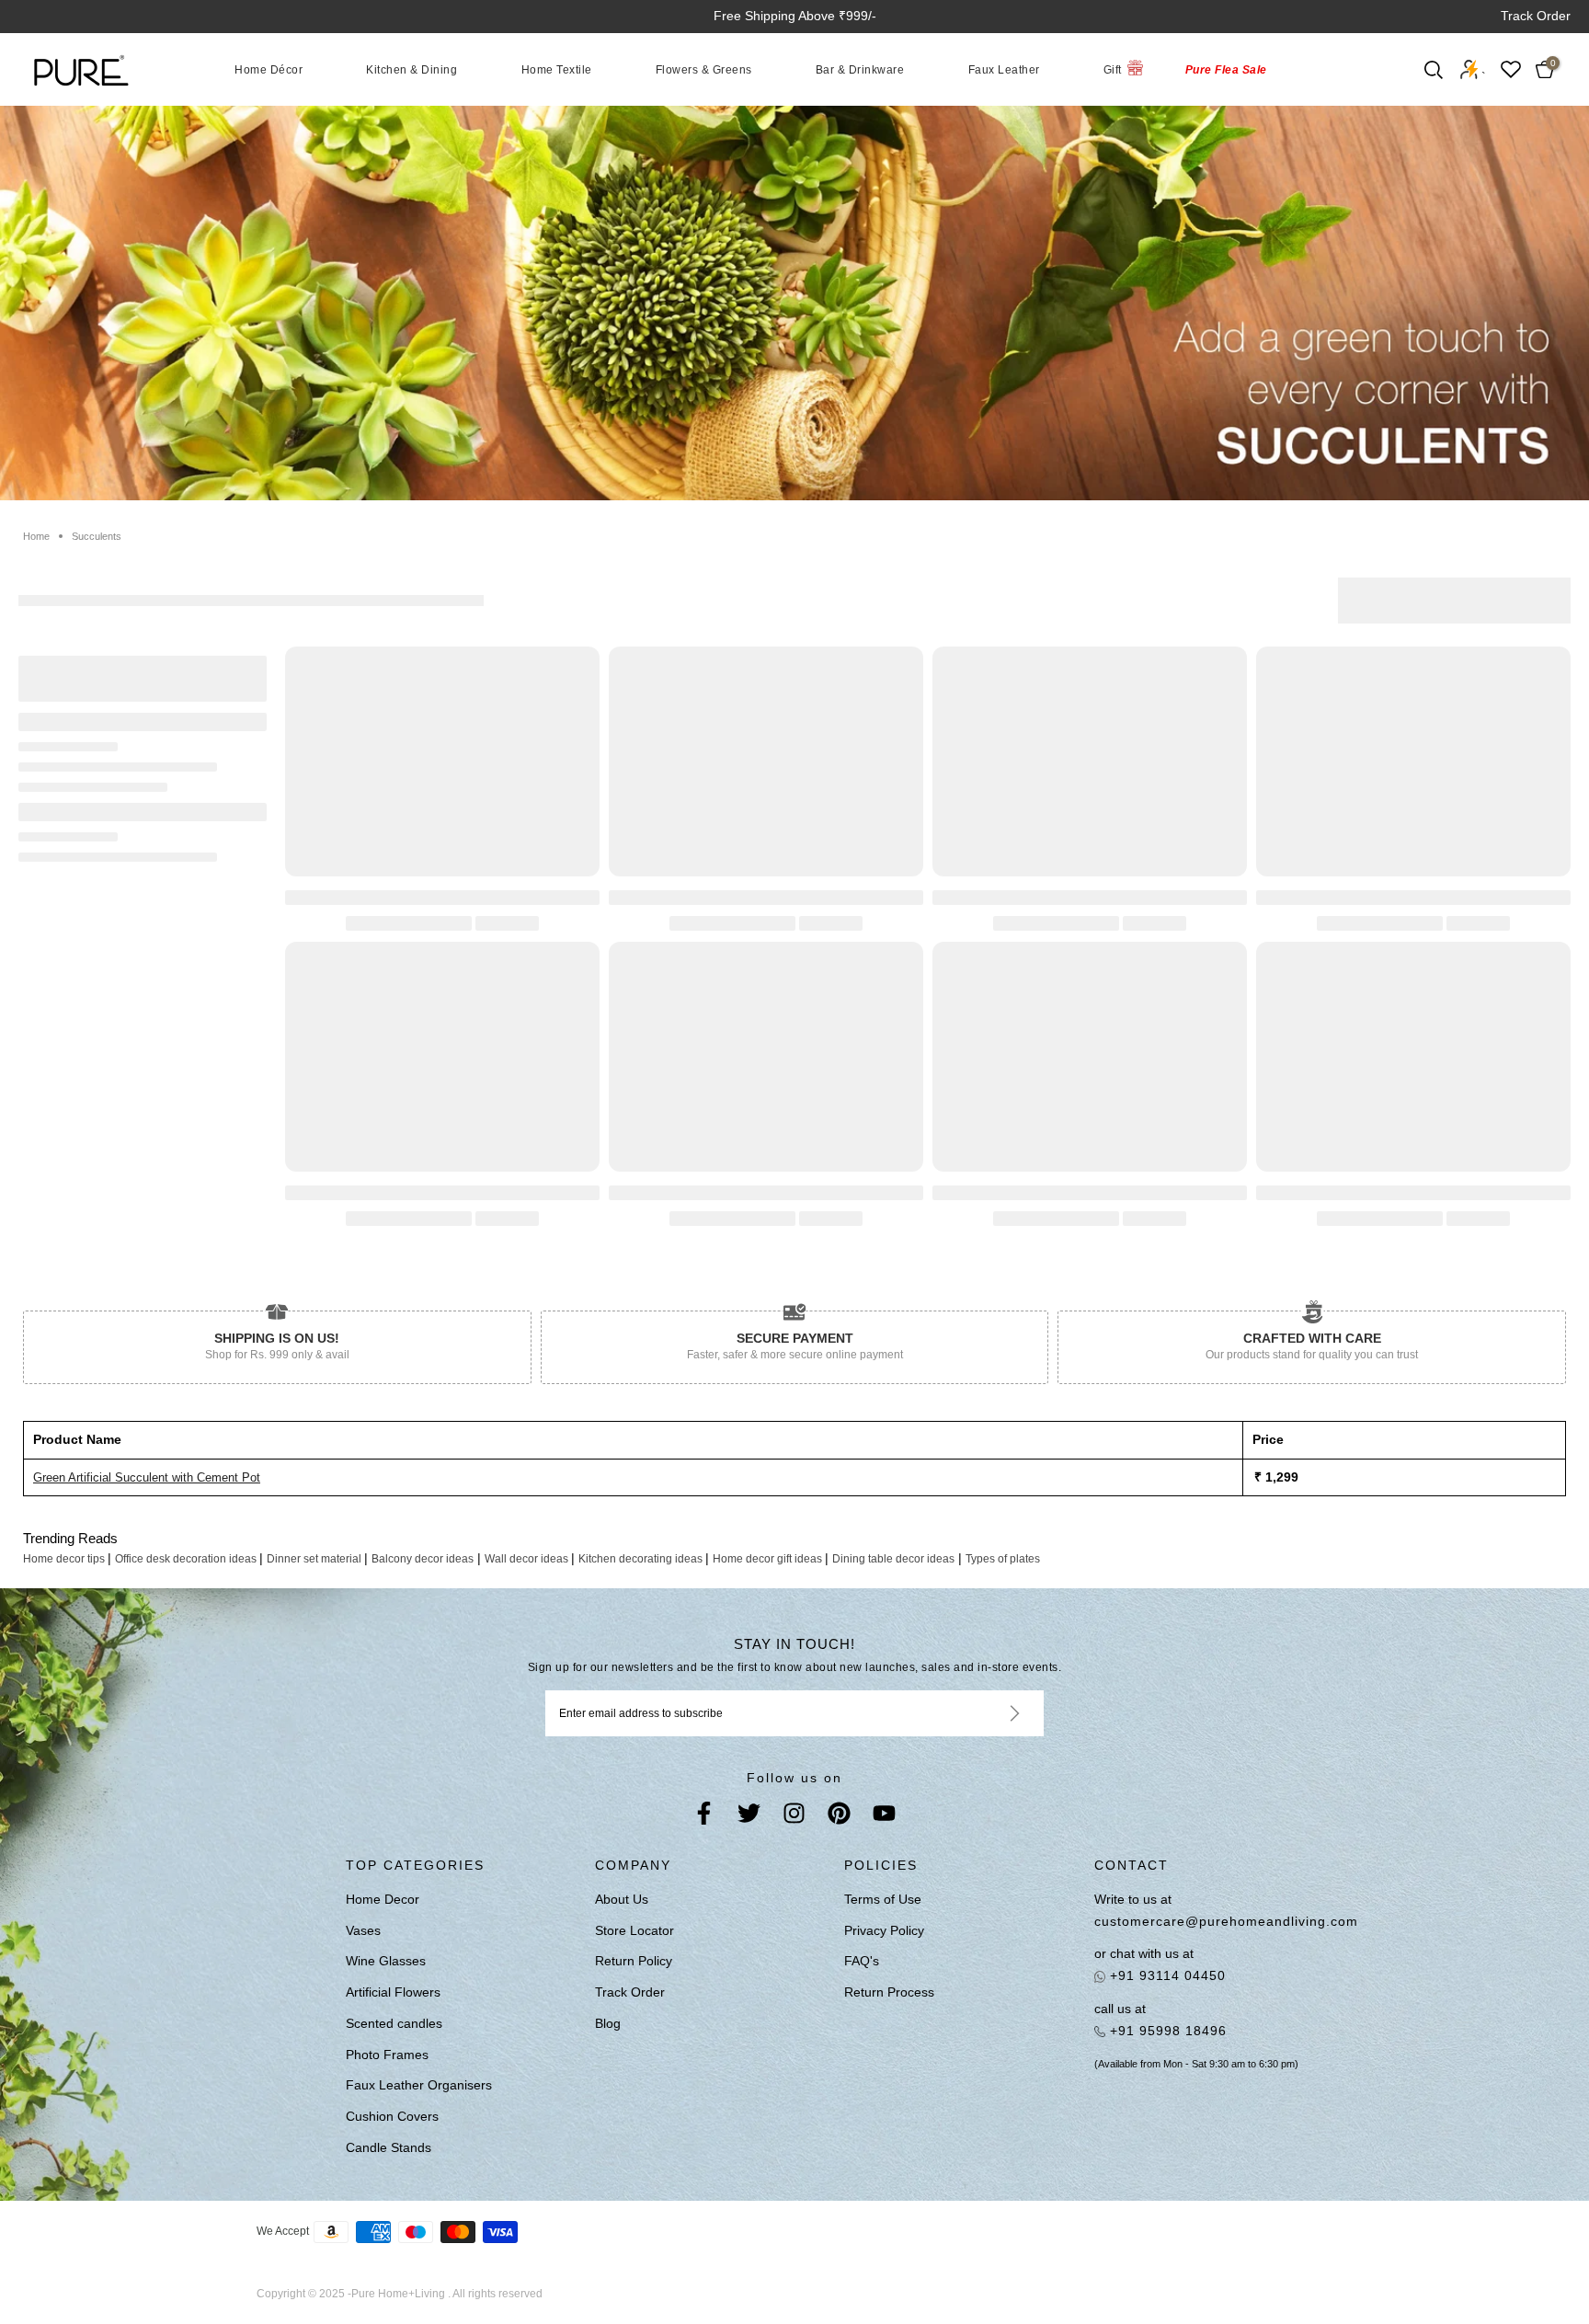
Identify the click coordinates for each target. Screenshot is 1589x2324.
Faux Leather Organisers (419, 2085)
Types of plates (1003, 1559)
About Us (622, 1899)
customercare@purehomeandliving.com (1226, 1921)
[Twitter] (749, 1817)
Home (36, 536)
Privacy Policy (884, 1930)
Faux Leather (1004, 69)
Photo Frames (387, 2055)
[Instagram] (794, 1817)
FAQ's (862, 1961)
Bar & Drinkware (860, 69)
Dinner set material (315, 1559)
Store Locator (634, 1930)
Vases (363, 1930)
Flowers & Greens (704, 69)
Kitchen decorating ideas (642, 1559)
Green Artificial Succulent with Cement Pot (147, 1477)
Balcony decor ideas (423, 1559)
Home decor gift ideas (769, 1559)
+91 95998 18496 (1166, 2031)
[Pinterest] (839, 1817)
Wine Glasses (386, 1961)
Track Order (1536, 16)
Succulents (97, 536)
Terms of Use (883, 1899)
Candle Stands (389, 2147)
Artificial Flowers (393, 1992)
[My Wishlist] (1511, 69)
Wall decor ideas (528, 1559)
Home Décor (269, 69)
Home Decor (383, 1899)
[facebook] (704, 1817)
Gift (1113, 69)
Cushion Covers (392, 2116)
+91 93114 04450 (1166, 1975)
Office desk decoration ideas (187, 1559)
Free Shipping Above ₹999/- (795, 16)
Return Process (889, 1992)
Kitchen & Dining (412, 69)
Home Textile (557, 69)
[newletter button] (993, 1713)
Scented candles (394, 2023)
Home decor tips (65, 1559)
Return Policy (634, 1961)
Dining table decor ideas (893, 1559)
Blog (608, 2023)
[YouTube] (884, 1817)
